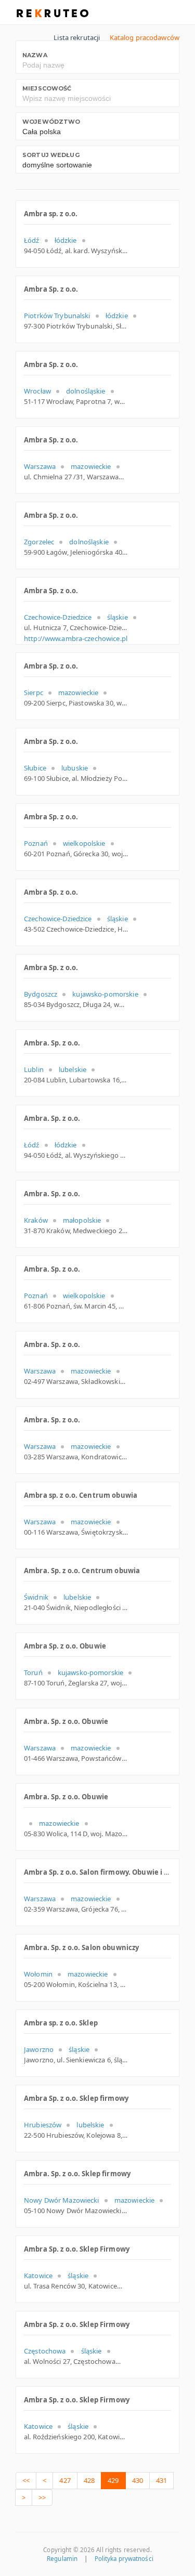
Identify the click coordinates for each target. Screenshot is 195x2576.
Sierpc (34, 692)
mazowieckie (91, 466)
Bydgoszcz (41, 994)
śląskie (118, 617)
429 (113, 2480)
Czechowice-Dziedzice (58, 617)
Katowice (38, 2276)
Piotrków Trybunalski (57, 316)
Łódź (32, 240)
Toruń (33, 1672)
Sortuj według (51, 155)
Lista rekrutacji (77, 37)
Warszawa (40, 466)
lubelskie (73, 1069)
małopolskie (82, 1220)
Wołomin (38, 1974)
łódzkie (66, 240)
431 (161, 2480)
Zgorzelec (39, 542)
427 (65, 2480)
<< (26, 2480)
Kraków (36, 1220)
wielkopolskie (84, 843)
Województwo (51, 122)
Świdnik (36, 1597)
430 (138, 2480)
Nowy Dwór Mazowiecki (62, 2200)
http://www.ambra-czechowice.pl (76, 638)
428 (89, 2480)
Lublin (34, 1069)
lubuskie (75, 768)
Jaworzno (39, 2049)
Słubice (35, 768)
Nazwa (35, 55)
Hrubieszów (43, 2125)
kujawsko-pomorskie (105, 994)
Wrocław (37, 391)
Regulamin (62, 2559)
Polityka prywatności (124, 2559)
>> (42, 2497)
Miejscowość (47, 88)
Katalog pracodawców (145, 37)
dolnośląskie (86, 391)
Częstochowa (45, 2351)
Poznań (36, 843)
